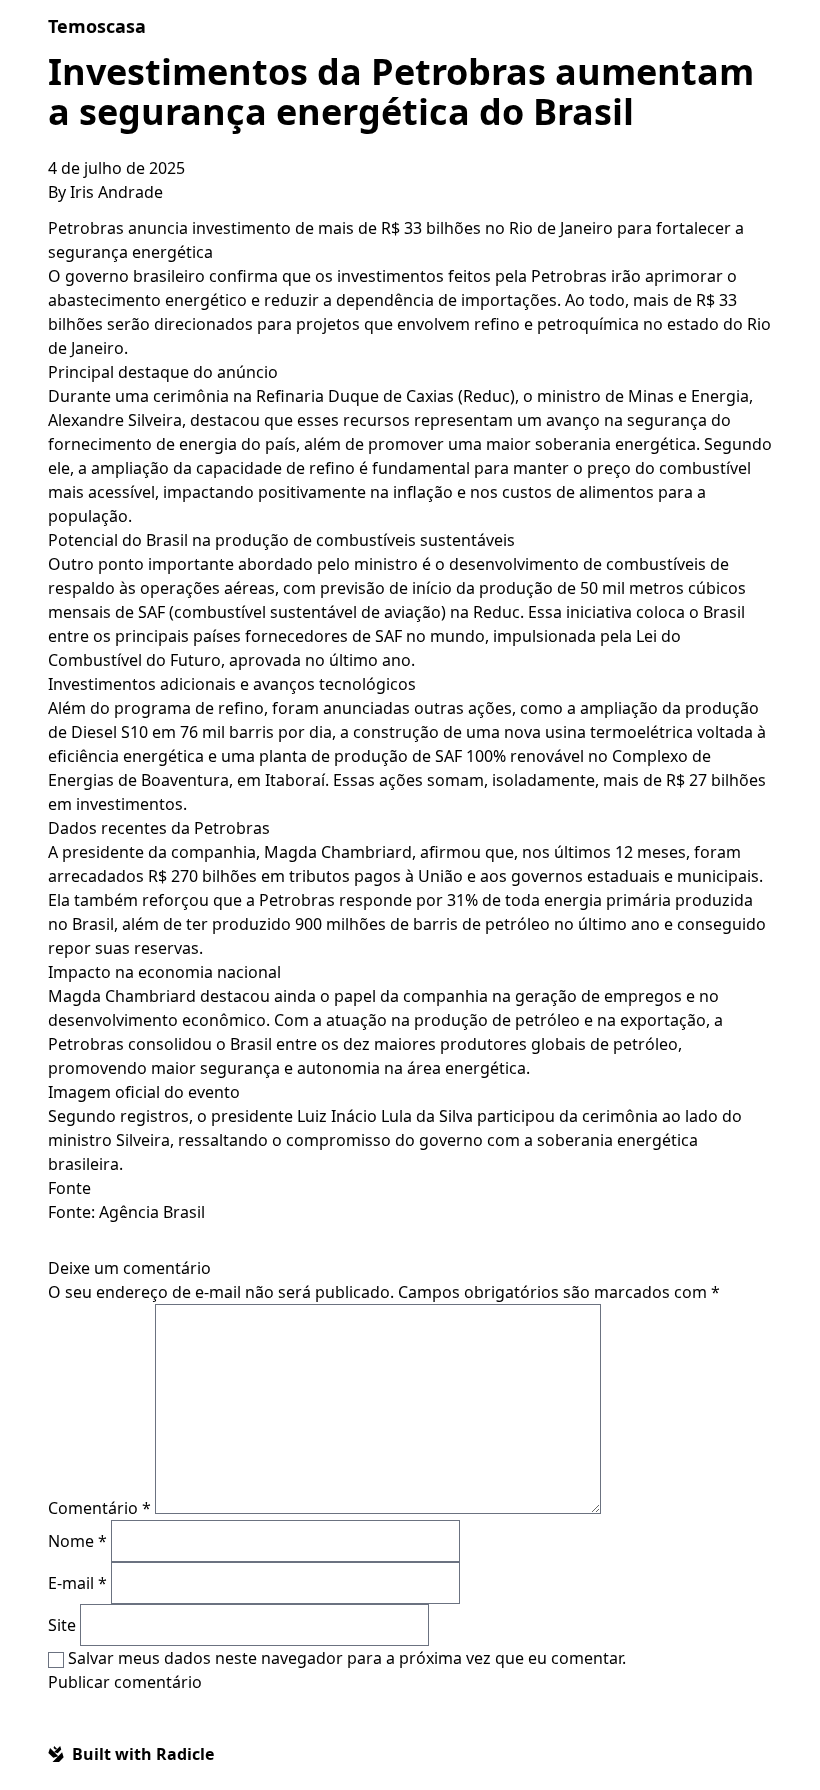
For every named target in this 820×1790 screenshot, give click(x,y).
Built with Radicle (143, 1754)
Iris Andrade (116, 192)
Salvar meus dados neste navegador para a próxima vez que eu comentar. (347, 1658)
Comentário (99, 1508)
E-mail (77, 1583)
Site (62, 1625)
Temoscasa (97, 26)
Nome (77, 1541)
